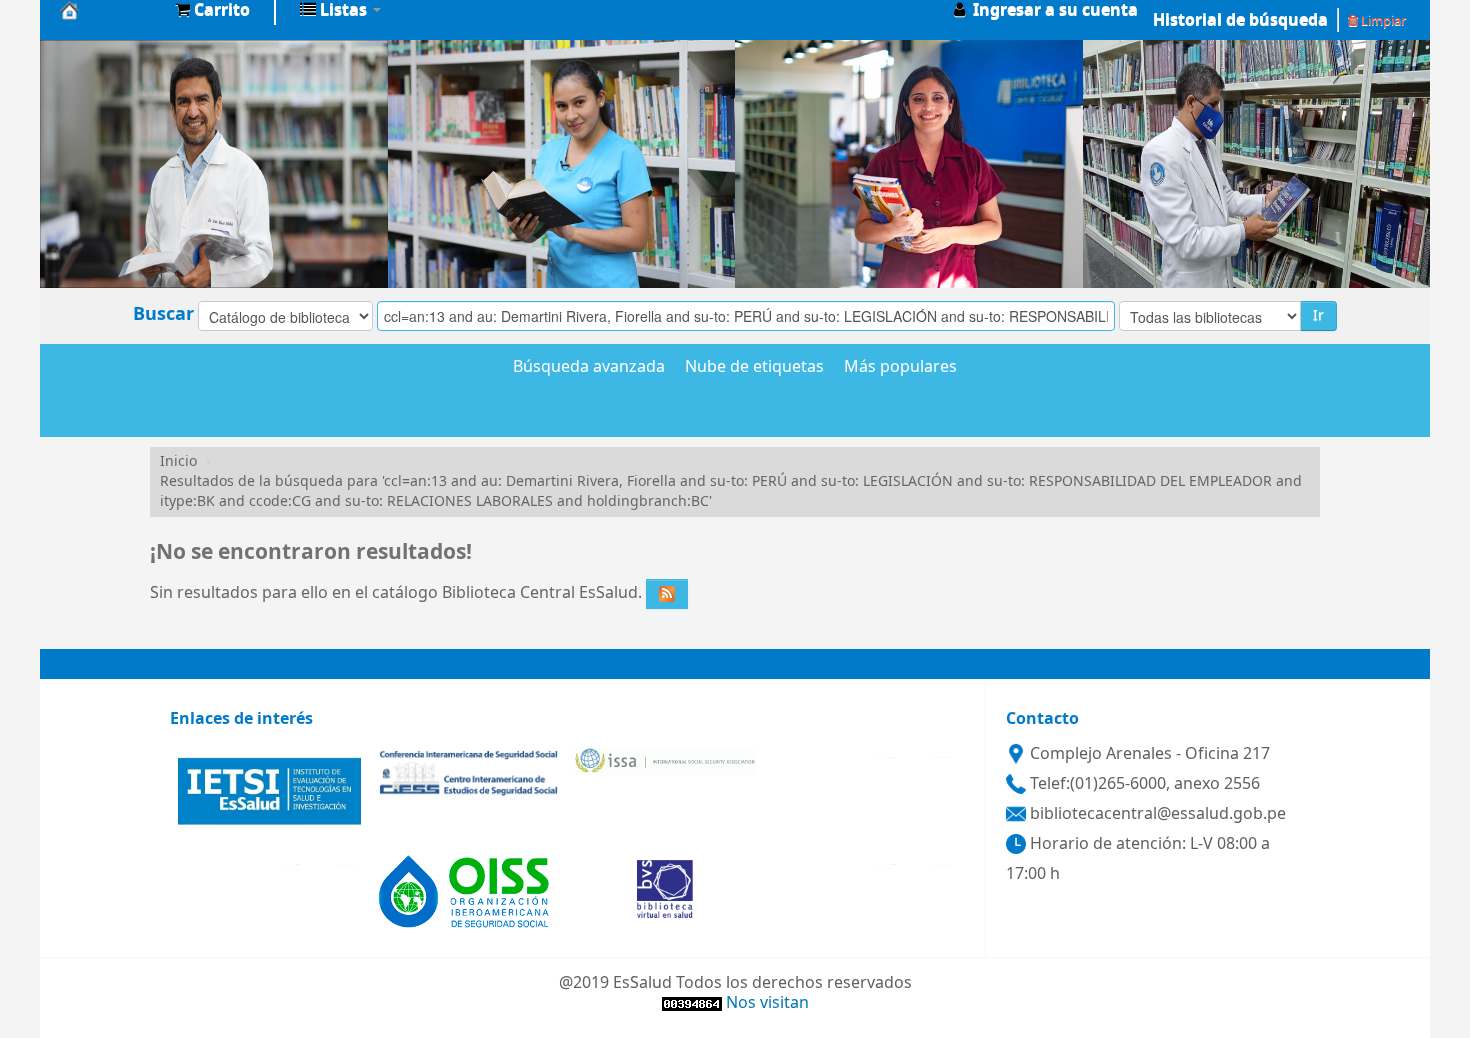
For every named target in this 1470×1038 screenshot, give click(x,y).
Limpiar (1382, 20)
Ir (1318, 315)
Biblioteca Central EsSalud (110, 10)
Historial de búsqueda (1240, 20)
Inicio (178, 461)
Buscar (163, 314)
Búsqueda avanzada (589, 368)
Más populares (900, 368)
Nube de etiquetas (754, 368)
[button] (212, 10)
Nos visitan (767, 1003)
